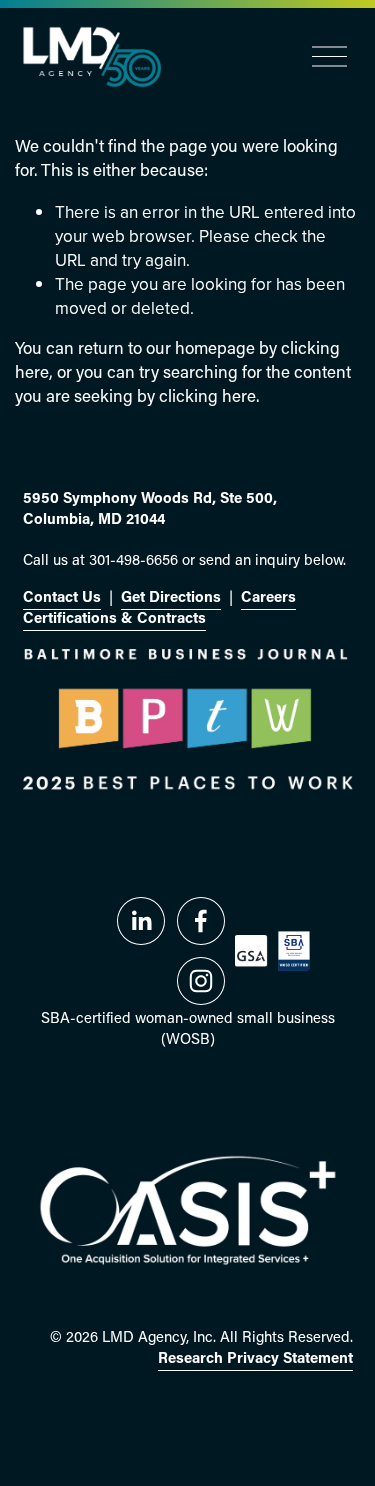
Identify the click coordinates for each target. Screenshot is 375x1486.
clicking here (207, 397)
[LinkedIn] (141, 921)
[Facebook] (201, 921)
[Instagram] (201, 981)
